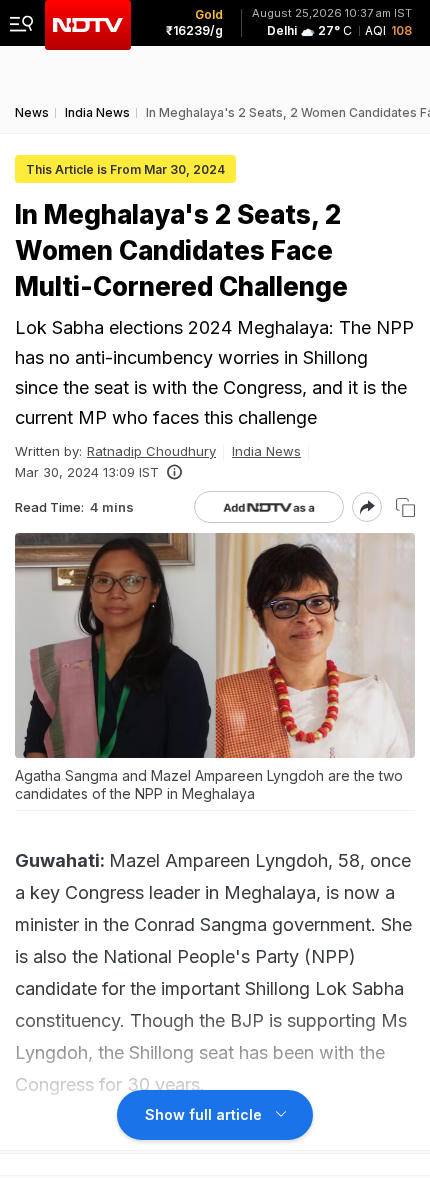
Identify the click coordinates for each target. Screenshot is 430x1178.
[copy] (405, 507)
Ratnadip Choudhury (151, 451)
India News (266, 451)
